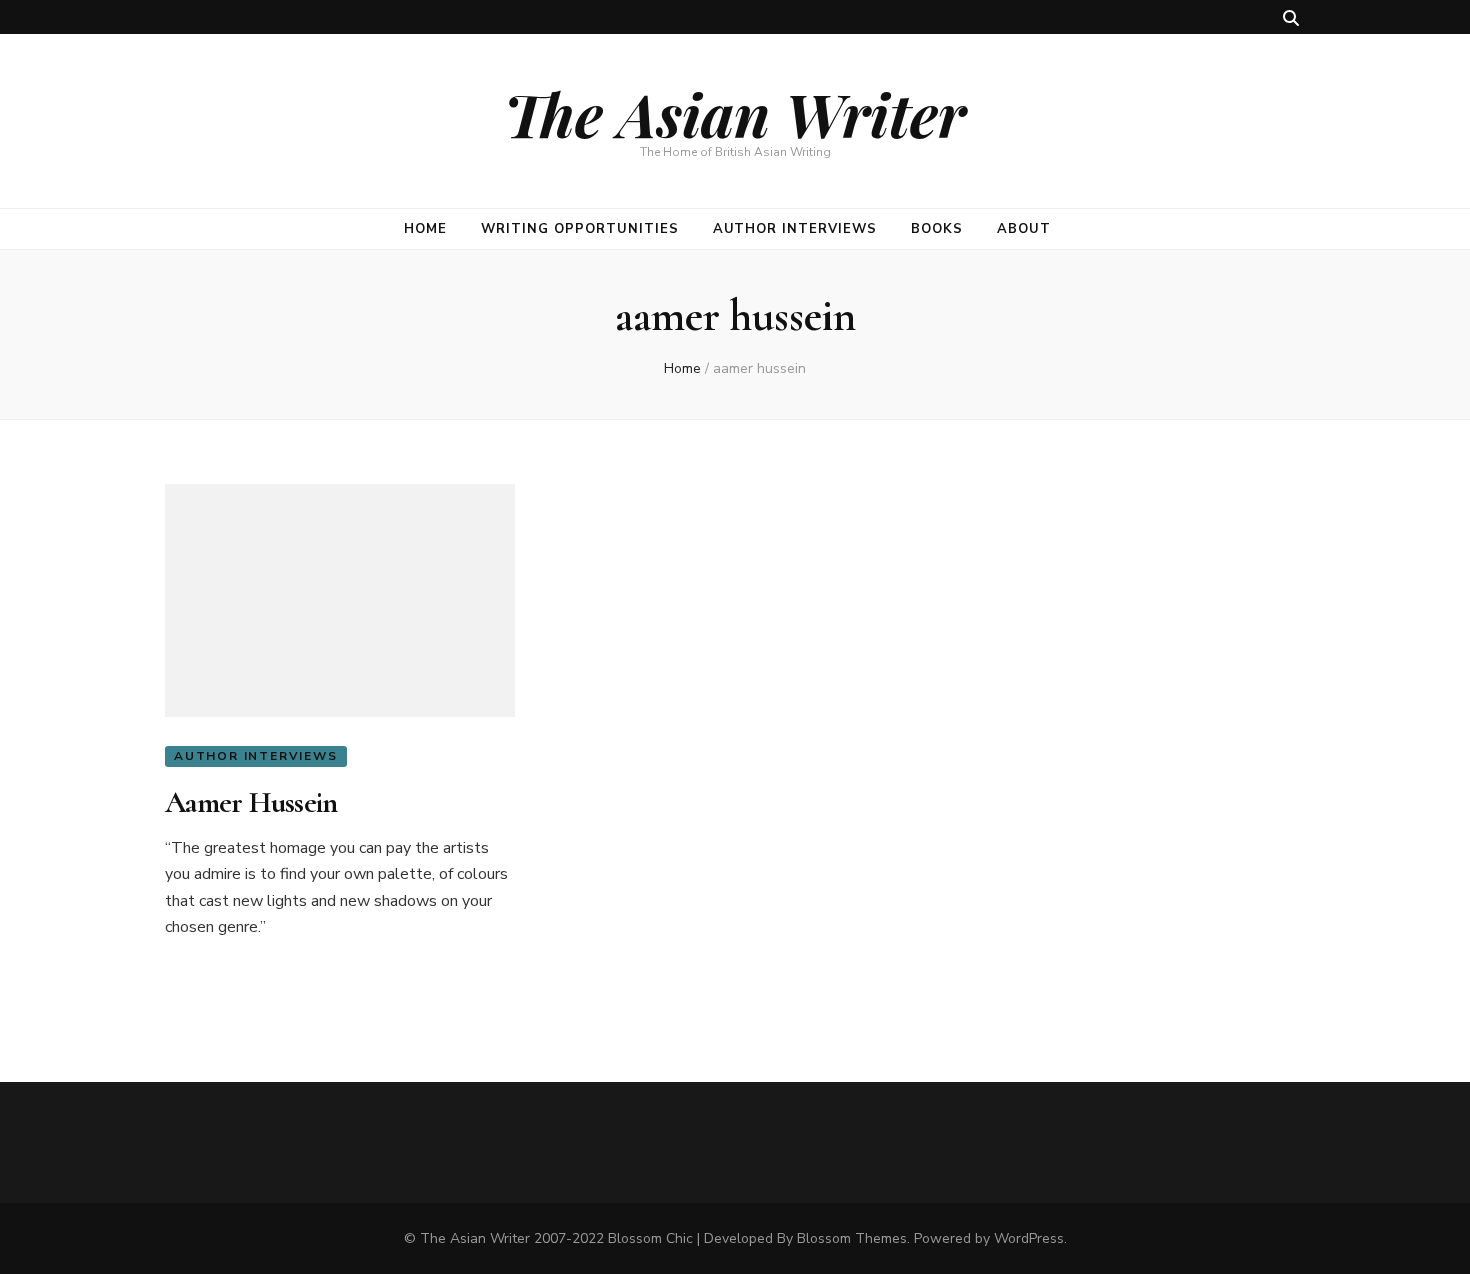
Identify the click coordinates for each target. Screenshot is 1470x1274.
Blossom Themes (852, 1238)
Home (425, 229)
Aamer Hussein (251, 802)
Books (937, 229)
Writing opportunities (579, 229)
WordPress (1029, 1238)
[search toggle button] (1291, 18)
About (1024, 229)
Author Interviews (795, 229)
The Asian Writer (735, 113)
